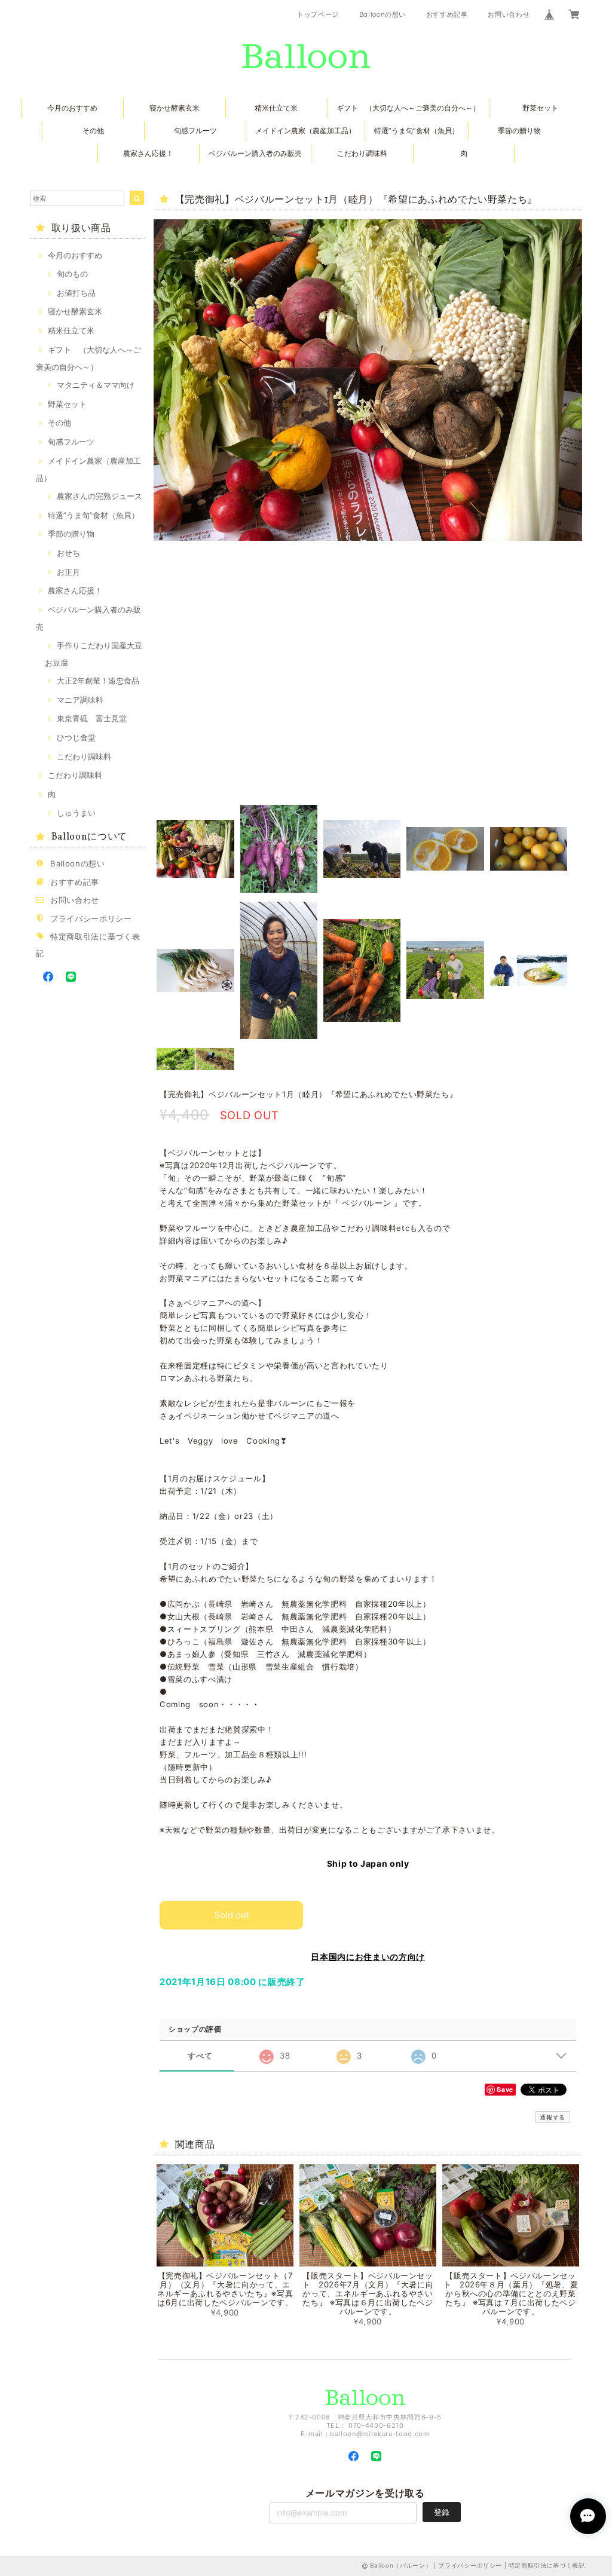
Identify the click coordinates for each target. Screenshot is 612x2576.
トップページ (318, 14)
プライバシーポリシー (91, 918)
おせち (68, 553)
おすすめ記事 (447, 14)
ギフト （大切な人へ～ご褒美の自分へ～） (408, 108)
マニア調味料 (80, 700)
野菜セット (540, 108)
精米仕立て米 (276, 108)
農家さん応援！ (148, 153)
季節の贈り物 (519, 131)
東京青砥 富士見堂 (92, 718)
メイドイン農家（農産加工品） (305, 131)
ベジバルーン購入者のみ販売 (255, 153)
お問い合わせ (509, 14)
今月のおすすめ (72, 108)
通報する (553, 2117)
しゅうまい (76, 813)
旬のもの (72, 274)
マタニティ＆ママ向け (96, 385)
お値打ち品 (76, 293)
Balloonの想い (383, 14)
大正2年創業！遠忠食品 (98, 681)
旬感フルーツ (195, 131)
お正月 (68, 572)
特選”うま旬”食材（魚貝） (417, 131)
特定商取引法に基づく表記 (547, 2565)
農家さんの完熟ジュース (100, 496)
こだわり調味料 (362, 153)
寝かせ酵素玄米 (175, 108)
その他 (93, 131)
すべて (200, 2056)
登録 (442, 2512)
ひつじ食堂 (76, 737)
